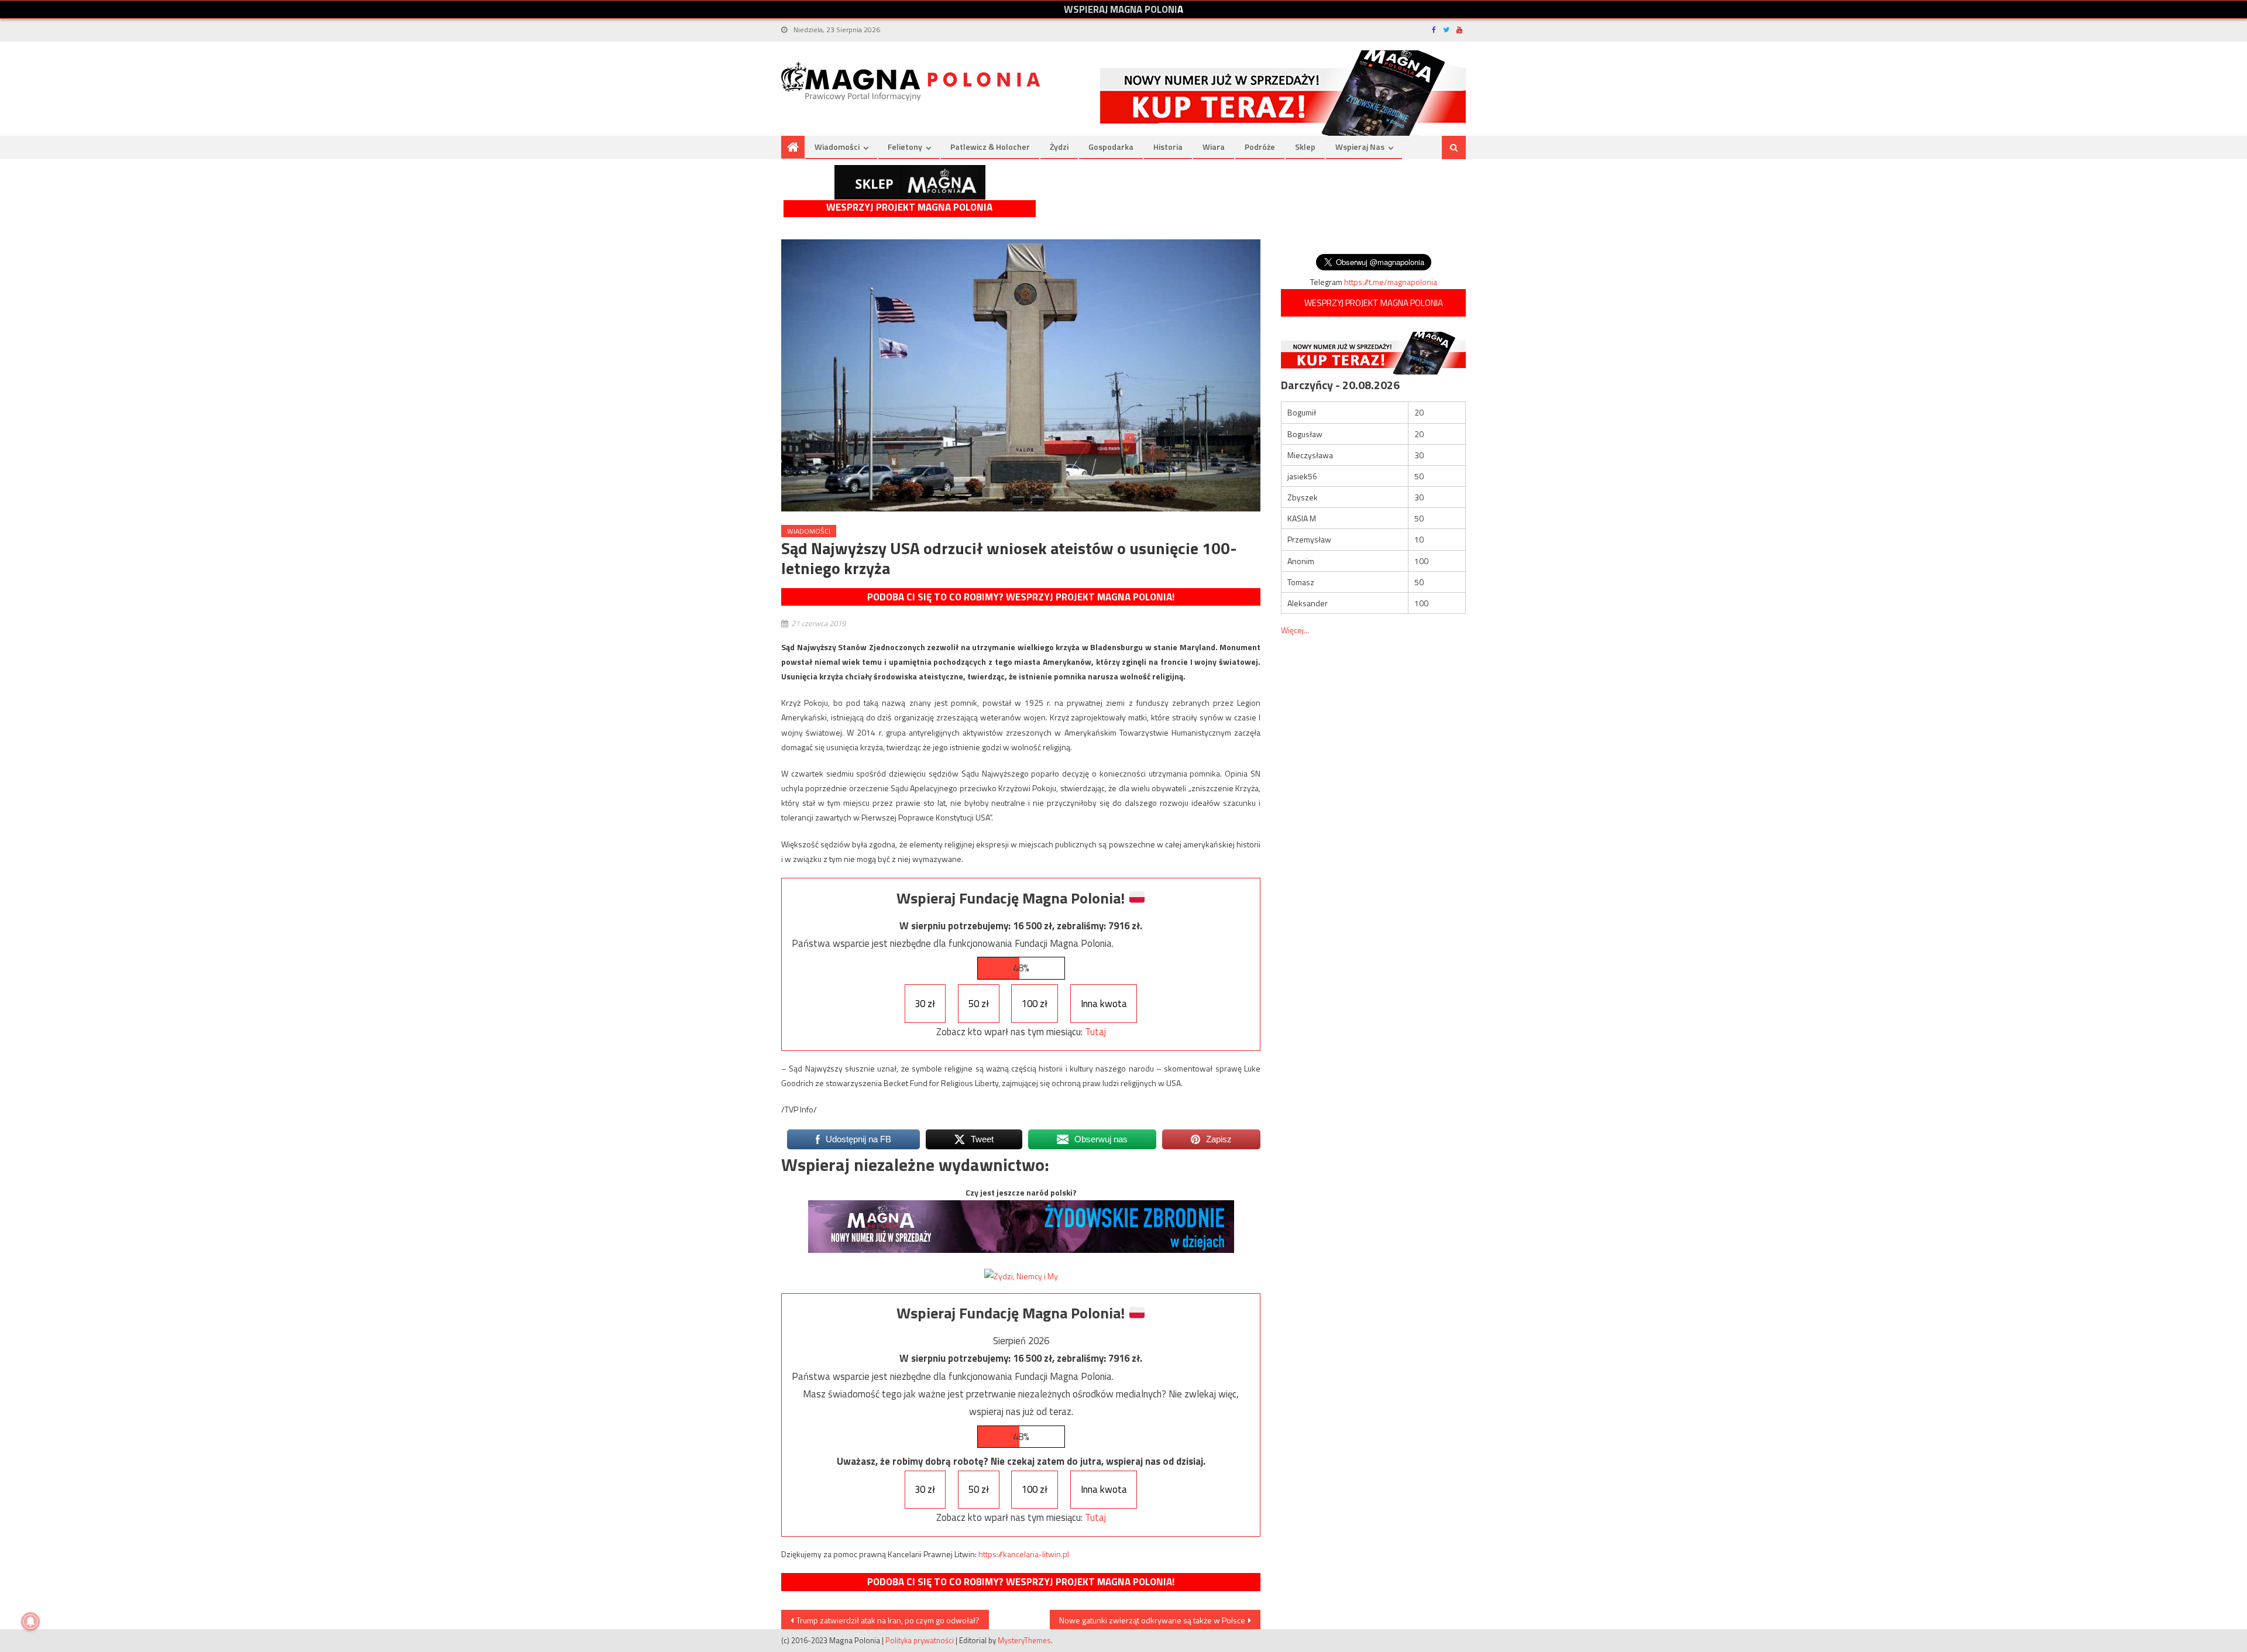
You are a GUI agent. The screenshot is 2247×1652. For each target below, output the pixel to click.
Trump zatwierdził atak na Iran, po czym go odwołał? (888, 1620)
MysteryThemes (1024, 1640)
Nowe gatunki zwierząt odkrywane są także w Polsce (1152, 1620)
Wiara (1214, 147)
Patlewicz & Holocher (990, 147)
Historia (1168, 147)
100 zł (1035, 1004)
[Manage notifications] (30, 1622)
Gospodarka (1111, 147)
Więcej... (1295, 630)
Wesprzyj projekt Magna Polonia (909, 207)
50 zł (979, 1004)
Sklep (1305, 147)
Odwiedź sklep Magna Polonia (910, 182)
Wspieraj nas (1360, 147)
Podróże (1260, 147)
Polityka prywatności (920, 1640)
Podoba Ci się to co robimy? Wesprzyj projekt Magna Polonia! (1021, 597)
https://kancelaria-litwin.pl (1024, 1554)
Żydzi (1059, 147)
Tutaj (1095, 1032)
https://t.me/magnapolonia (1391, 282)
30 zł (925, 1004)
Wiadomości (837, 147)
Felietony (905, 147)
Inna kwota (1104, 1004)
